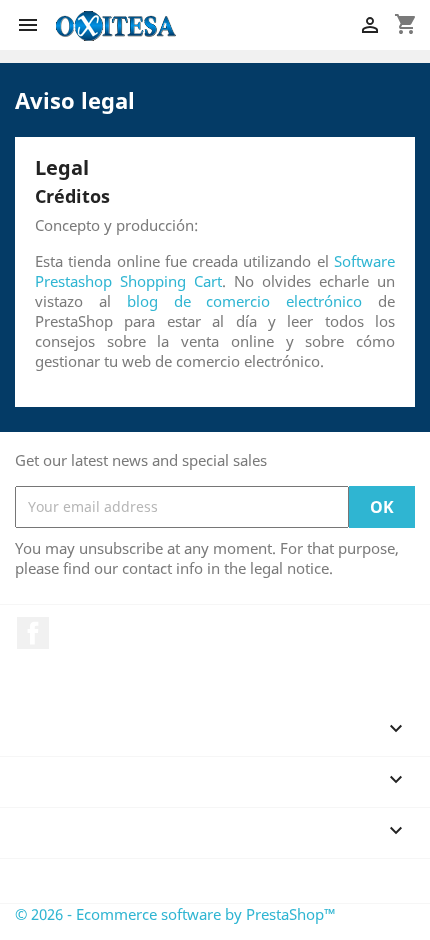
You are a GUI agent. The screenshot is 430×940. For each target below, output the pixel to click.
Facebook (33, 633)
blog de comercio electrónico (245, 301)
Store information (96, 881)
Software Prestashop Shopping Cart (215, 271)
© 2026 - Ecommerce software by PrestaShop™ (175, 914)
